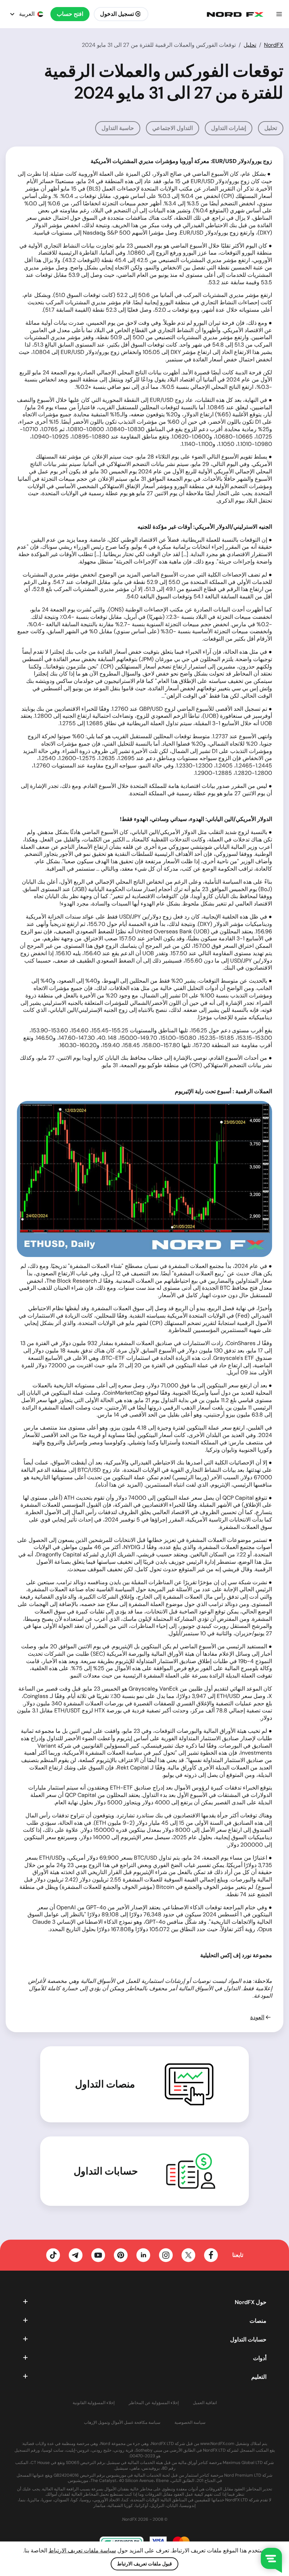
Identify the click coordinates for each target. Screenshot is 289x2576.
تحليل (250, 45)
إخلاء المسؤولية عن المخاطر (154, 2403)
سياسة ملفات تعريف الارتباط (82, 2550)
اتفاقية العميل (205, 2403)
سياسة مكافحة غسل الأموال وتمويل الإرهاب (122, 2423)
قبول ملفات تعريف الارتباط (144, 2564)
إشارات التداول (229, 128)
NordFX (274, 45)
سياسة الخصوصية (190, 2423)
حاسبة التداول (118, 128)
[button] (279, 14)
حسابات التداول (106, 2171)
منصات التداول (105, 2084)
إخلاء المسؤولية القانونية (94, 2403)
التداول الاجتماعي (173, 128)
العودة (257, 2017)
